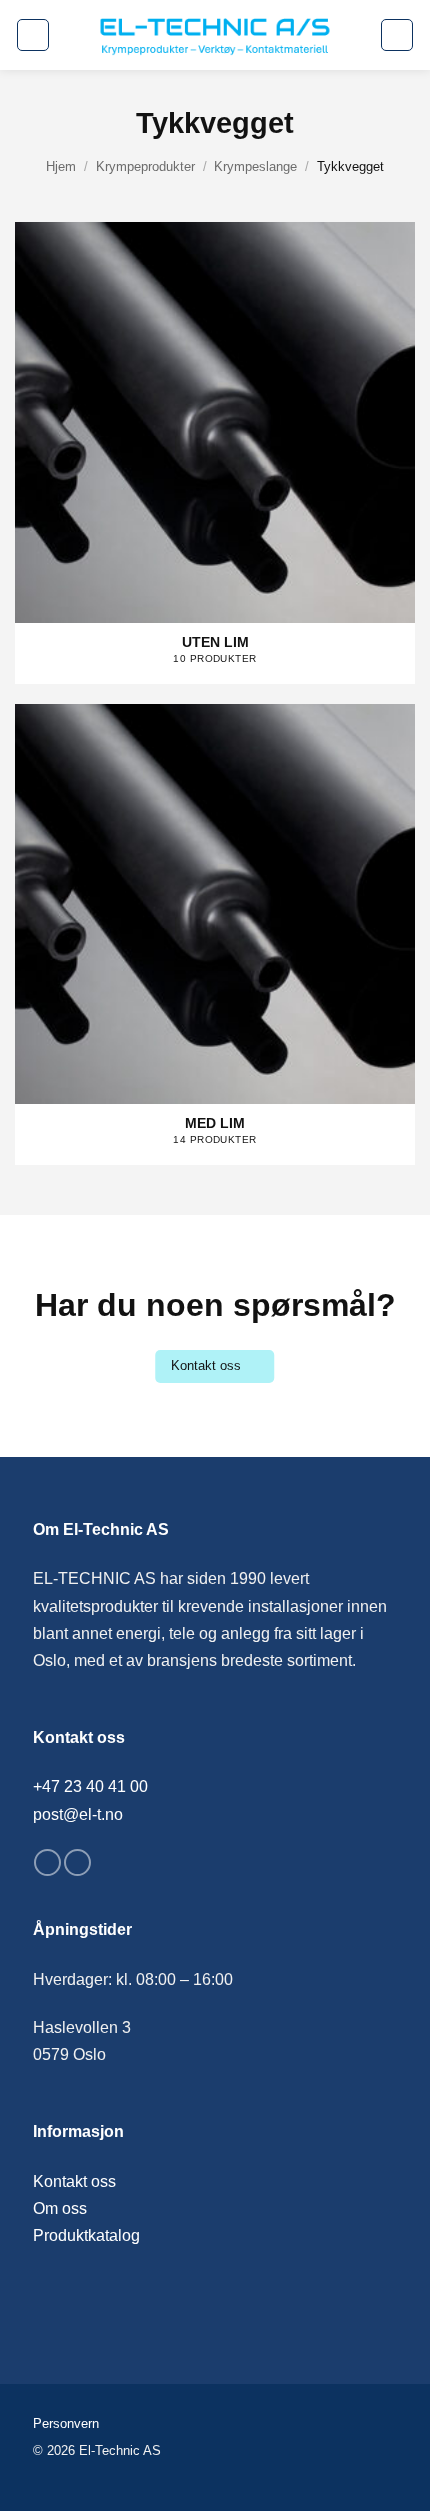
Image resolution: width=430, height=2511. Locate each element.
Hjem (61, 166)
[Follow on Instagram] (77, 1863)
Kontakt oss (74, 2181)
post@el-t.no (78, 1814)
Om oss (60, 2208)
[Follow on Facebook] (47, 1863)
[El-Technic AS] (215, 35)
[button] (33, 35)
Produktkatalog (86, 2235)
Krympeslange (255, 166)
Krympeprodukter (145, 166)
